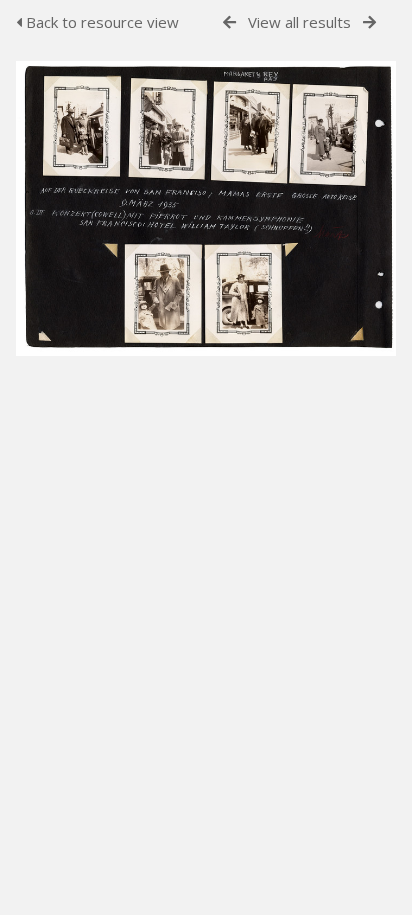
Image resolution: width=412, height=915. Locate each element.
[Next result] (369, 22)
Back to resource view (100, 22)
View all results (299, 22)
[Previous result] (229, 22)
